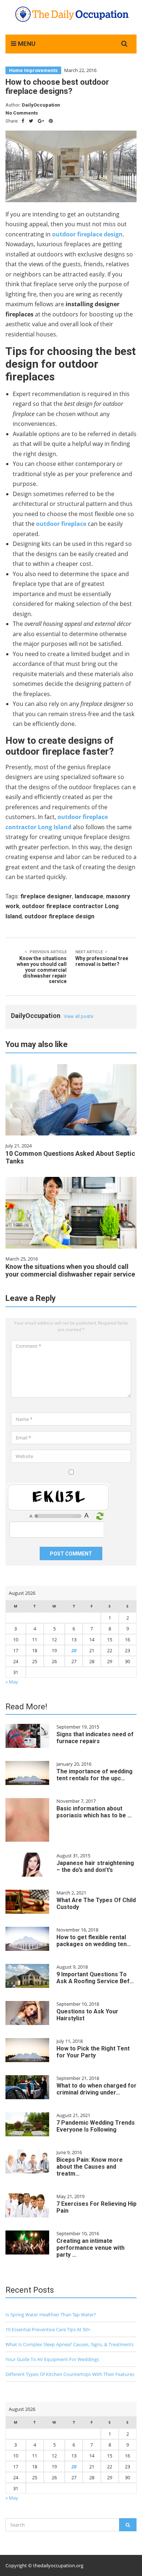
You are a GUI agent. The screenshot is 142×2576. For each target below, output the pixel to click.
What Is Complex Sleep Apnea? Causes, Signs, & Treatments (70, 2344)
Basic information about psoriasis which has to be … (94, 1812)
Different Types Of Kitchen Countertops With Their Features (70, 2374)
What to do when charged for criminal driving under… (96, 2089)
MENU (26, 44)
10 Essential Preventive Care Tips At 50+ (48, 2329)
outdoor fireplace (61, 524)
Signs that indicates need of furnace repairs (95, 1738)
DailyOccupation (41, 105)
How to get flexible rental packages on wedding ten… (94, 1941)
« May (12, 1682)
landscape (89, 896)
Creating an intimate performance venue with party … (90, 2248)
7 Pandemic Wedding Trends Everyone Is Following (96, 2126)
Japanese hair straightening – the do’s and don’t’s (95, 1866)
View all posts (78, 1016)
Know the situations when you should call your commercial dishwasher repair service (70, 1270)
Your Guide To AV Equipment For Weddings (52, 2359)
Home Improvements (33, 70)
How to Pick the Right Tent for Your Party (93, 2052)
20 (74, 1650)
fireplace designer (46, 896)
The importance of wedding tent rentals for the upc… (94, 1775)
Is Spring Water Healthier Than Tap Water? (51, 2315)
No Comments (22, 113)
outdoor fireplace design (59, 916)
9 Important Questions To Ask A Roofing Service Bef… (95, 1978)
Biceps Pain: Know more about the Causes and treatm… (90, 2167)
